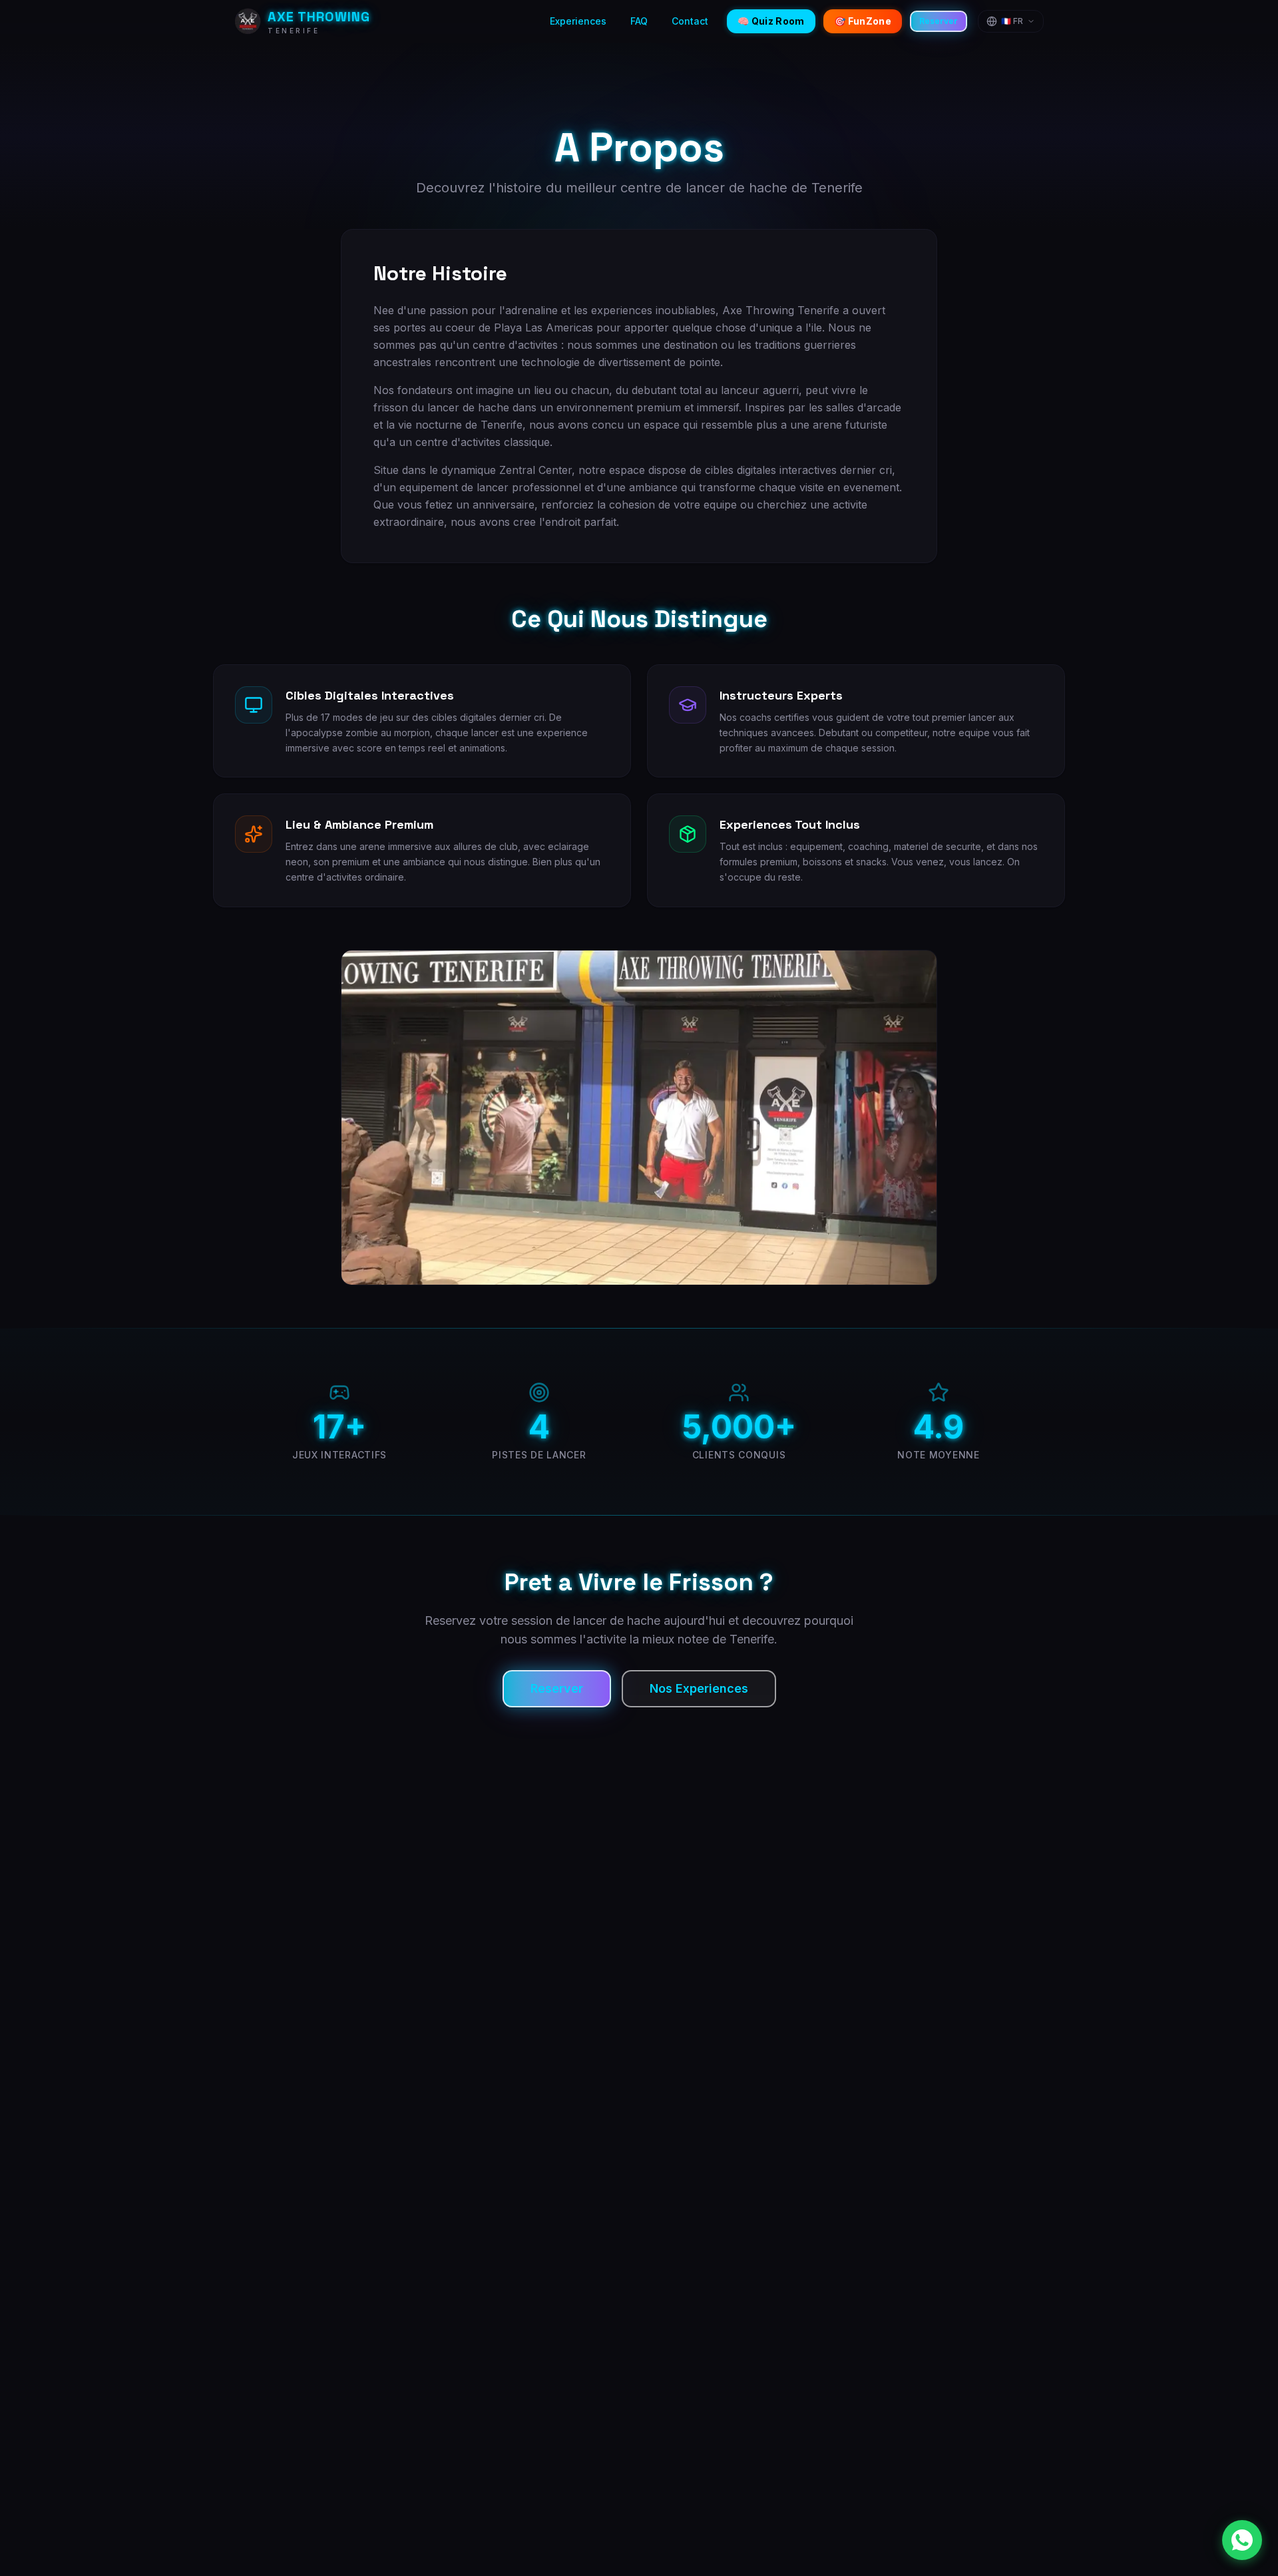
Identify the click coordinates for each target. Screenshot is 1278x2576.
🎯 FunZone (863, 21)
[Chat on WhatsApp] (1242, 2540)
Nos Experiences (699, 1688)
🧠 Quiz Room (771, 21)
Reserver (939, 21)
